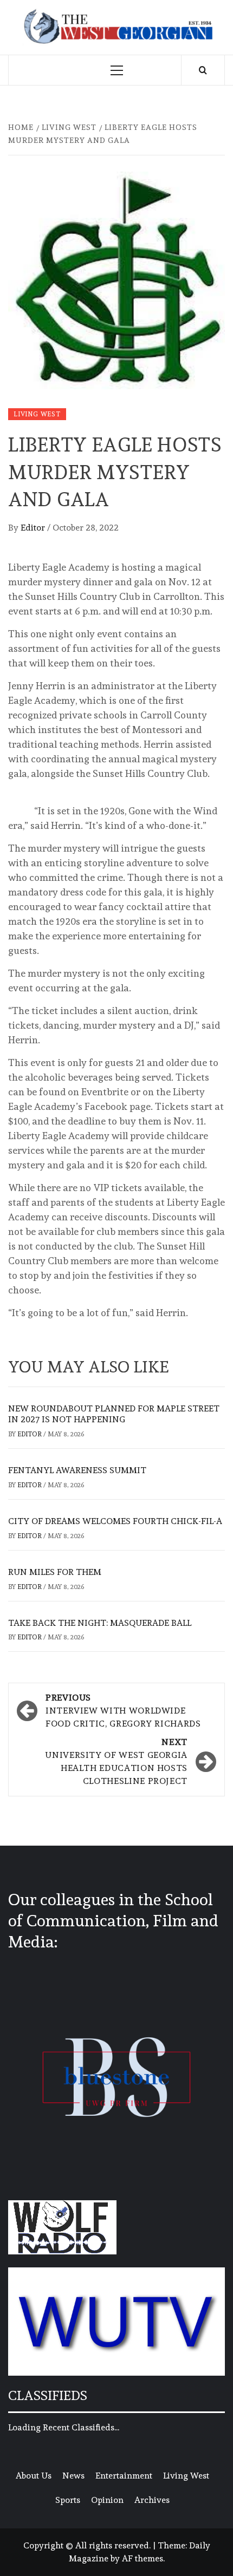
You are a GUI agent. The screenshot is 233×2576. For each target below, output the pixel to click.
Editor (34, 528)
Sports (68, 2500)
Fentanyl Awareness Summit (77, 1470)
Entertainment (124, 2476)
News (73, 2476)
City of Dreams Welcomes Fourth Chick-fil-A (115, 1521)
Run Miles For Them (55, 1572)
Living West (37, 414)
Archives (152, 2500)
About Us (34, 2476)
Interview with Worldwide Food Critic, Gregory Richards (123, 1711)
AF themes (143, 2558)
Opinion (107, 2500)
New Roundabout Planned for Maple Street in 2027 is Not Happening (114, 1414)
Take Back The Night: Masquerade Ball (100, 1623)
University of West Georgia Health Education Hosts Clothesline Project (116, 1761)
